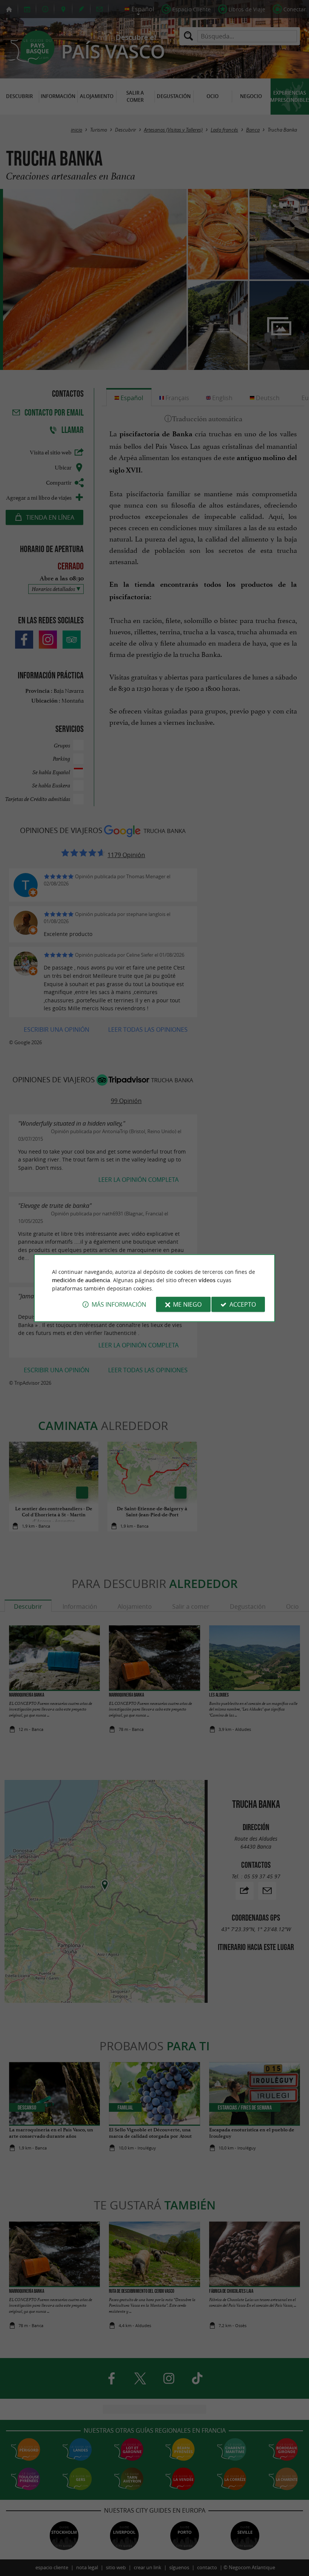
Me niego (187, 1304)
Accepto (243, 1304)
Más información (119, 1304)
